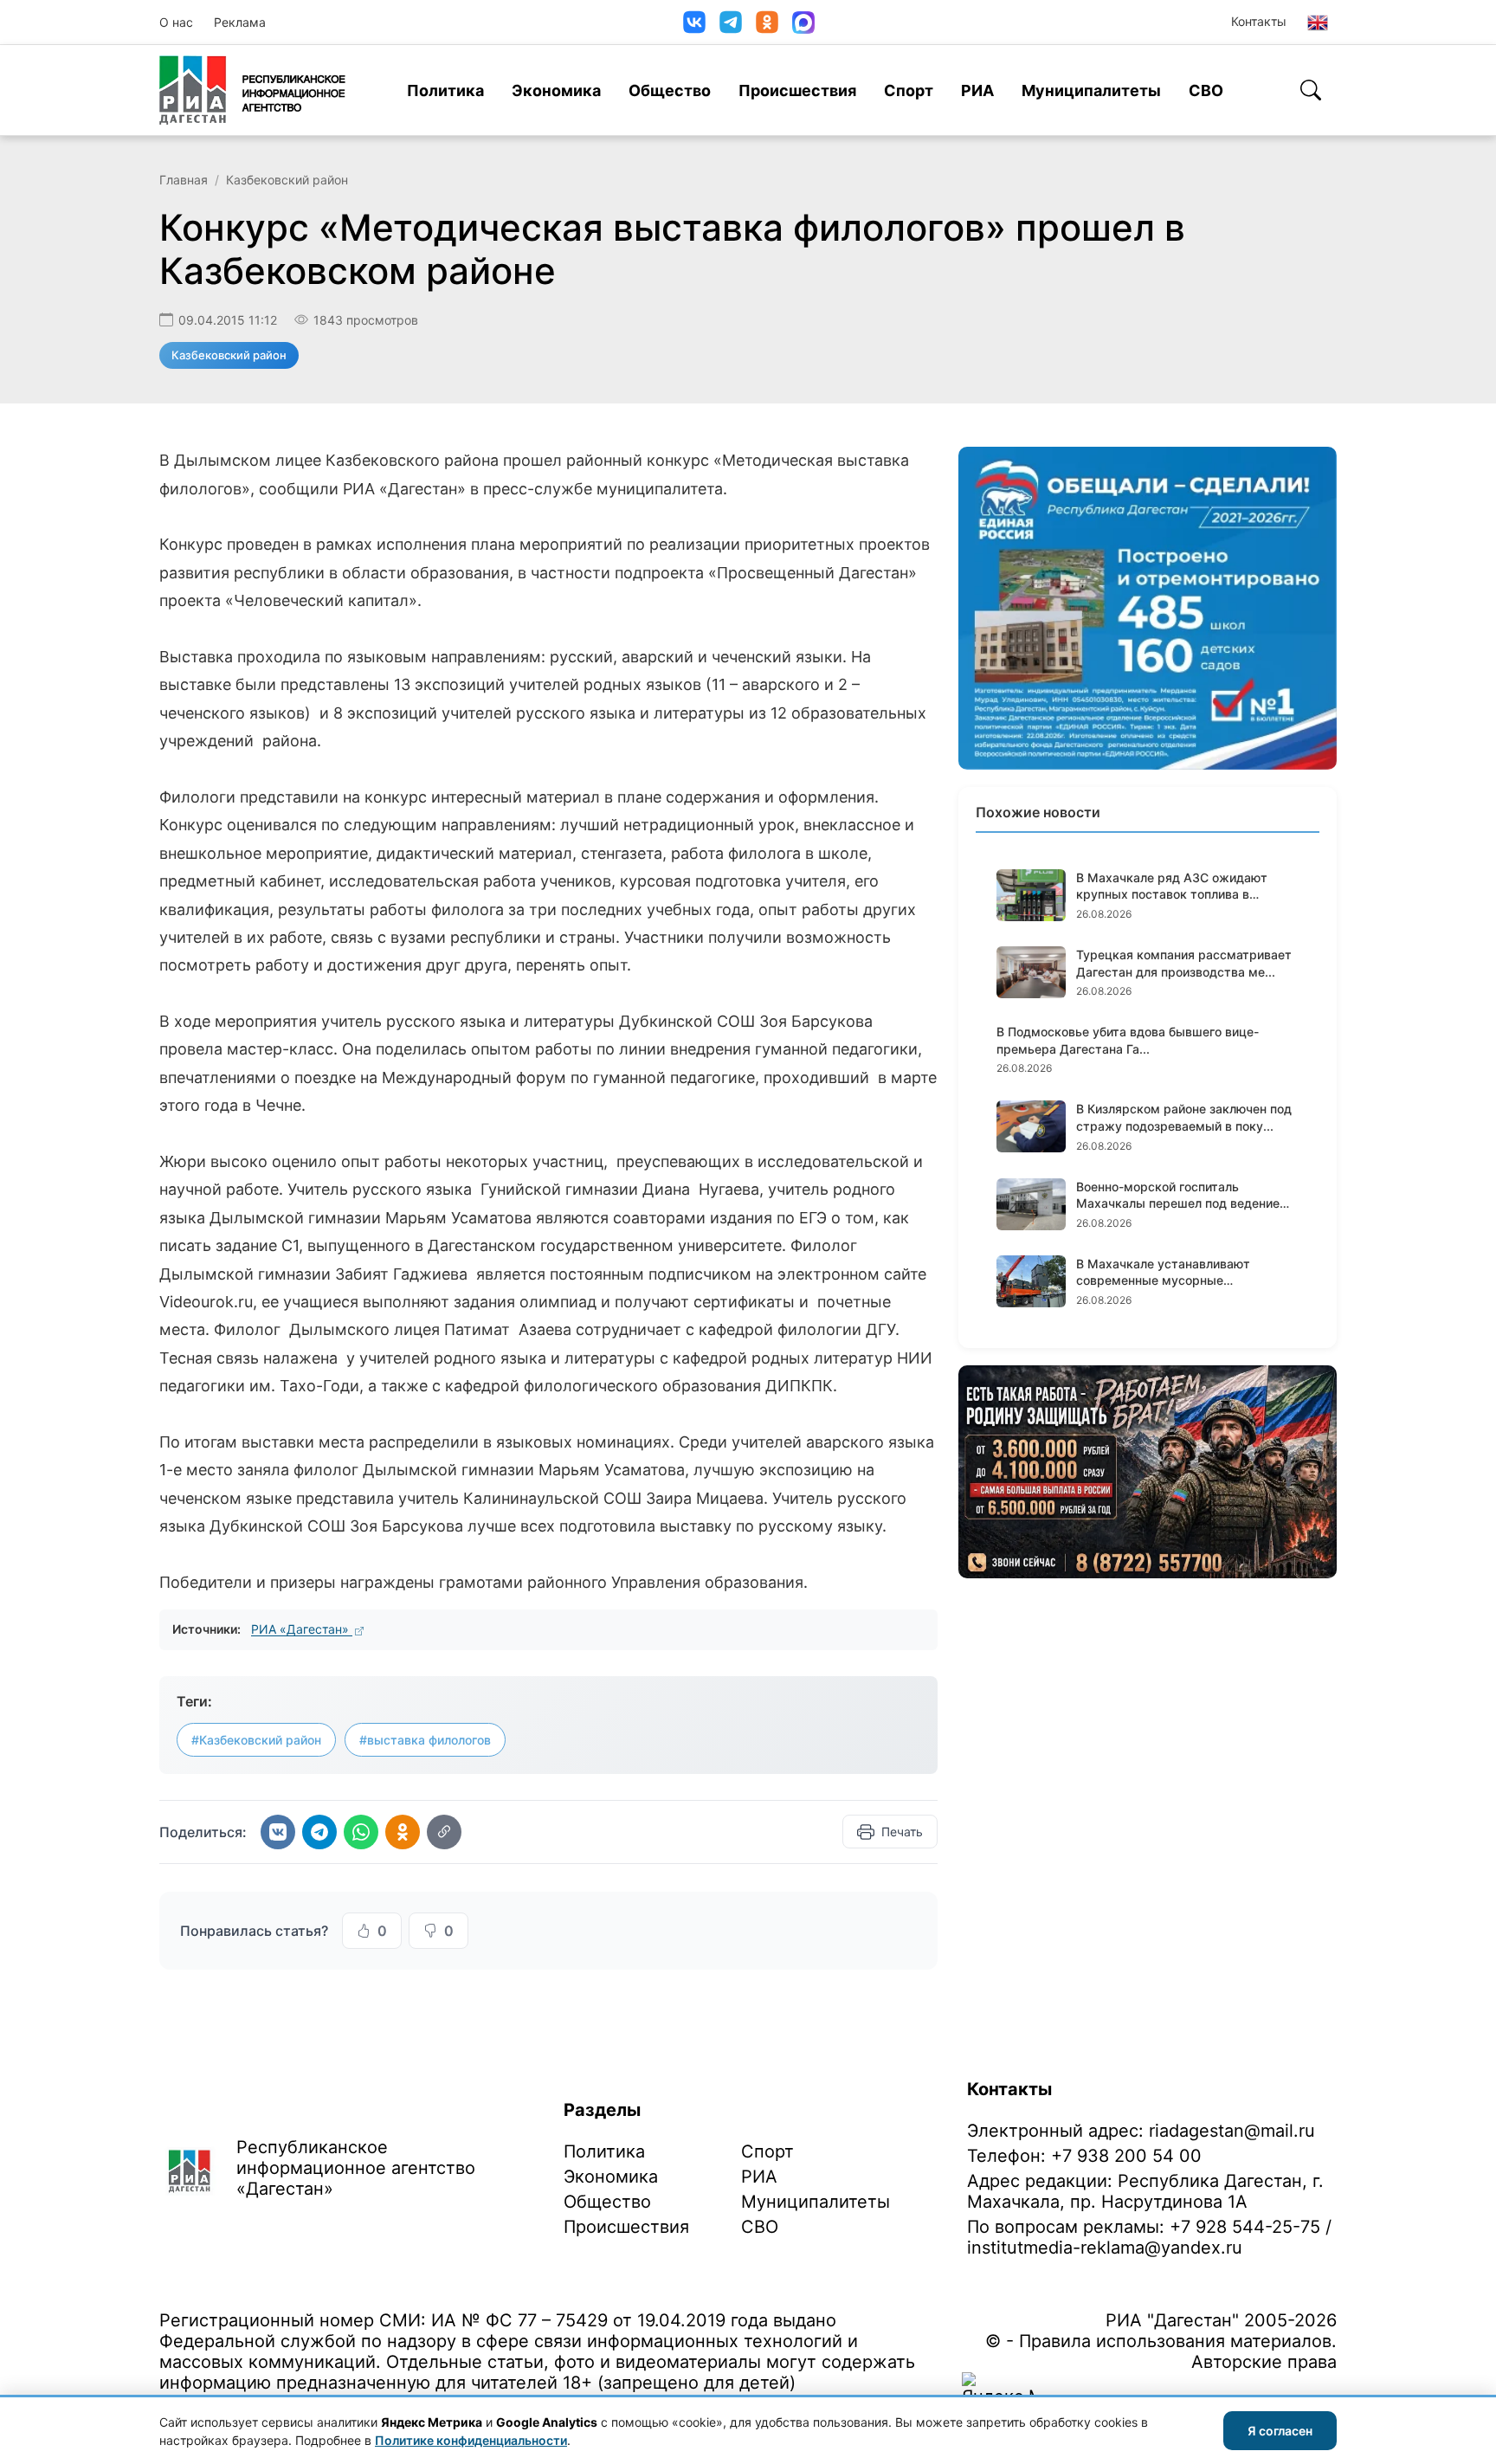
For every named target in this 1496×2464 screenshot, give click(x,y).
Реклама (240, 22)
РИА (977, 90)
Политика (445, 90)
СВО (1206, 90)
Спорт (909, 90)
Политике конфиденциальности (471, 2440)
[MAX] (803, 23)
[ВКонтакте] (694, 22)
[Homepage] (252, 90)
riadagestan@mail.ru (1232, 2131)
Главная (184, 180)
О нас (176, 22)
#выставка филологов (425, 1740)
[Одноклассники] (767, 22)
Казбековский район (287, 180)
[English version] (1318, 23)
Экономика (556, 90)
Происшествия (797, 90)
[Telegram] (731, 22)
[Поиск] (1311, 90)
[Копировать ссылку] (444, 1832)
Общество (670, 90)
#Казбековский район (256, 1740)
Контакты (1259, 21)
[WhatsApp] (361, 1832)
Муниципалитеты (1091, 90)
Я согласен (1280, 2431)
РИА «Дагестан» (302, 1629)
